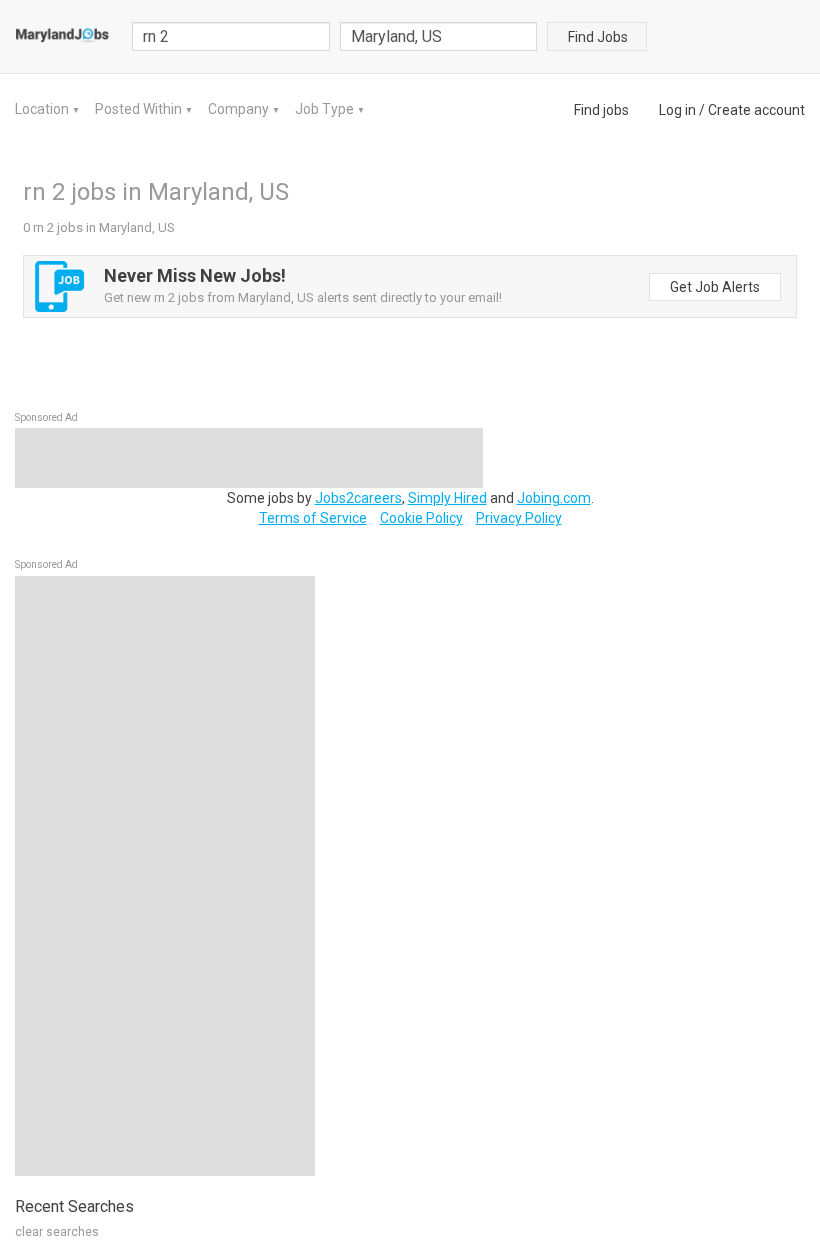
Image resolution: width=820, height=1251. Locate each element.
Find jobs (601, 110)
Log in (677, 110)
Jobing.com (554, 498)
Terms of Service (313, 518)
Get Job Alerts (715, 287)
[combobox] (439, 36)
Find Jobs (598, 37)
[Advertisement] (165, 876)
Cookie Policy (421, 518)
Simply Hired (447, 498)
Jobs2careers (358, 498)
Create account (756, 110)
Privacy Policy (519, 518)
